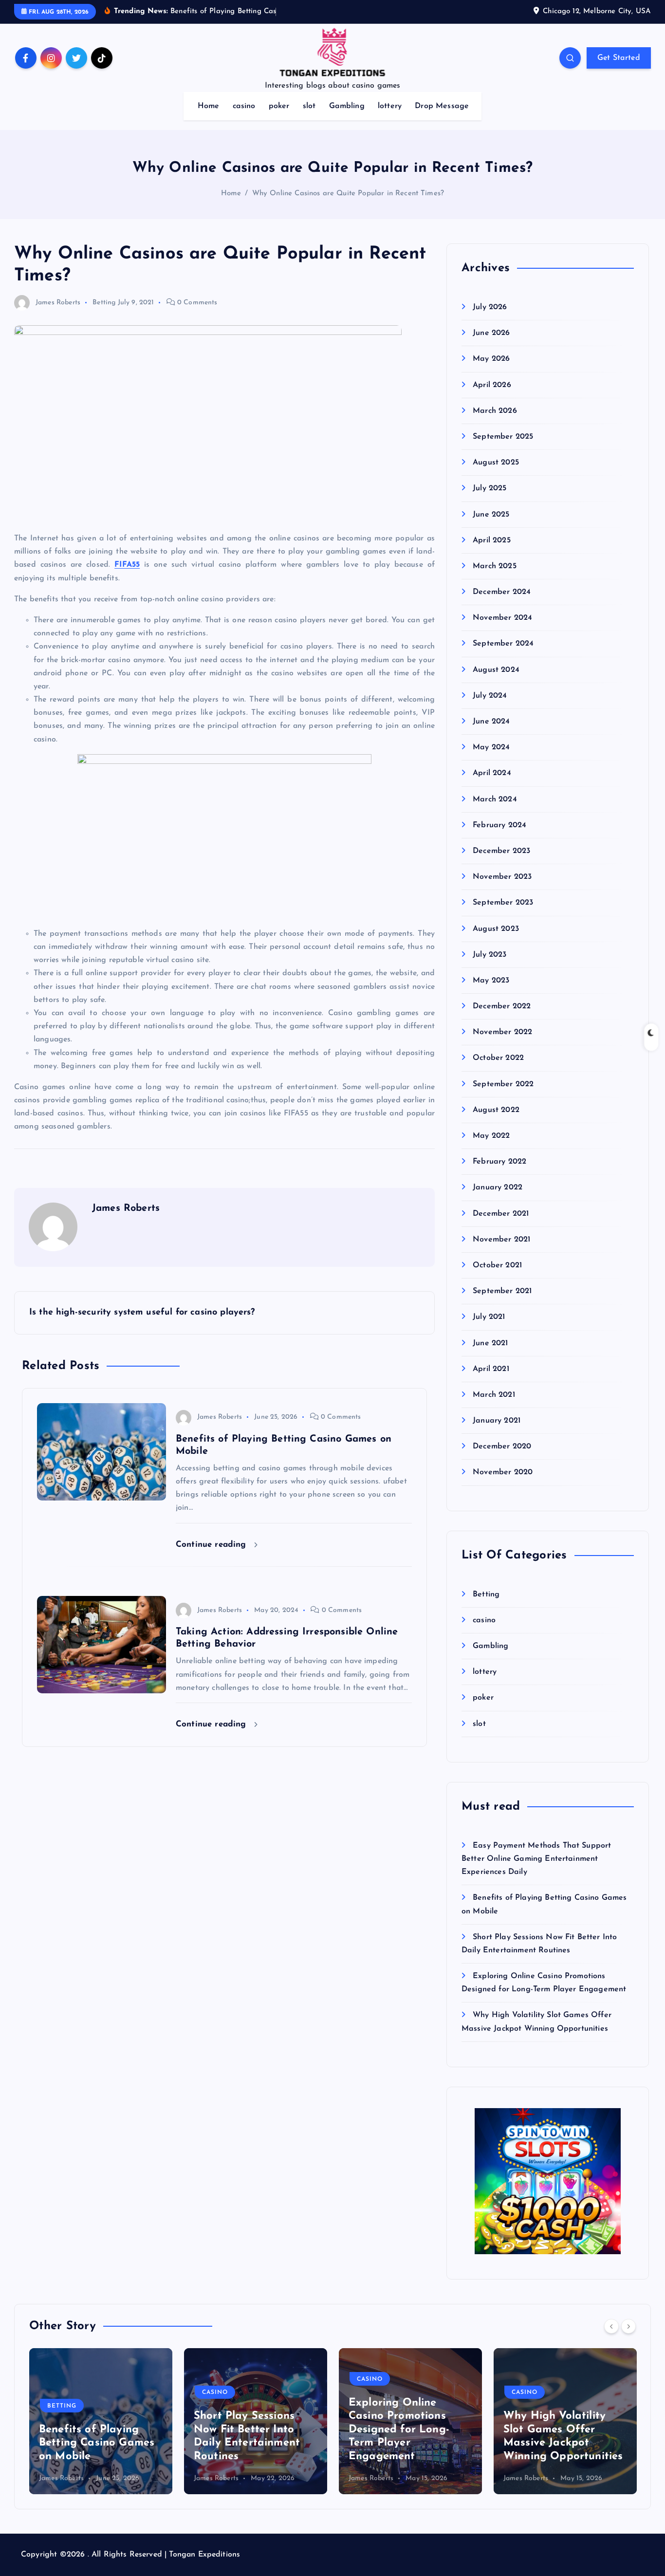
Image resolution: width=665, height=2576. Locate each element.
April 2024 (492, 773)
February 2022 (499, 1162)
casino (244, 106)
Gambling (347, 106)
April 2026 (492, 385)
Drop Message (442, 106)
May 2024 (491, 747)
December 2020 (502, 1446)
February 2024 (499, 825)
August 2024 (496, 670)
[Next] (628, 2326)
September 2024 (503, 644)
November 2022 (502, 1032)
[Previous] (611, 2326)
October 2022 (498, 1058)
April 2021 (491, 1369)
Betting (104, 303)
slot (309, 106)
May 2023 (491, 981)
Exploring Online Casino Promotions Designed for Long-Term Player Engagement (244, 2430)
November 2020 (503, 1472)
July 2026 (490, 307)
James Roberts (58, 303)
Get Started (619, 58)
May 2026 (491, 359)
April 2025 (492, 540)
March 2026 (495, 411)
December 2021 (501, 1214)
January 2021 (497, 1421)
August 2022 (496, 1110)
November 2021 (501, 1240)
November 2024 (502, 618)
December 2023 (501, 851)
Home (209, 106)
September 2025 (503, 437)
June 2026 (491, 333)
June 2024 (491, 722)
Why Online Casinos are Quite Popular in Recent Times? (348, 194)
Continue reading (212, 1545)
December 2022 (502, 1006)
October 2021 (497, 1265)
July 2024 (490, 696)
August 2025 (496, 463)
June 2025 (491, 515)
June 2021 (490, 1343)
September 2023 (503, 903)
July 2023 (490, 955)
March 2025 (495, 566)
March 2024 (495, 799)
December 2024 (502, 592)
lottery (390, 106)
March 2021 (494, 1395)
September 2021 (502, 1291)
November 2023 (502, 877)
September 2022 (503, 1084)
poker (279, 106)
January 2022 (498, 1187)
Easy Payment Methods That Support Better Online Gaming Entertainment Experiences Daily (536, 1859)
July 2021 (489, 1317)
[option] (101, 2421)
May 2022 (491, 1136)
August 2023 (496, 929)
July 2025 (490, 488)
